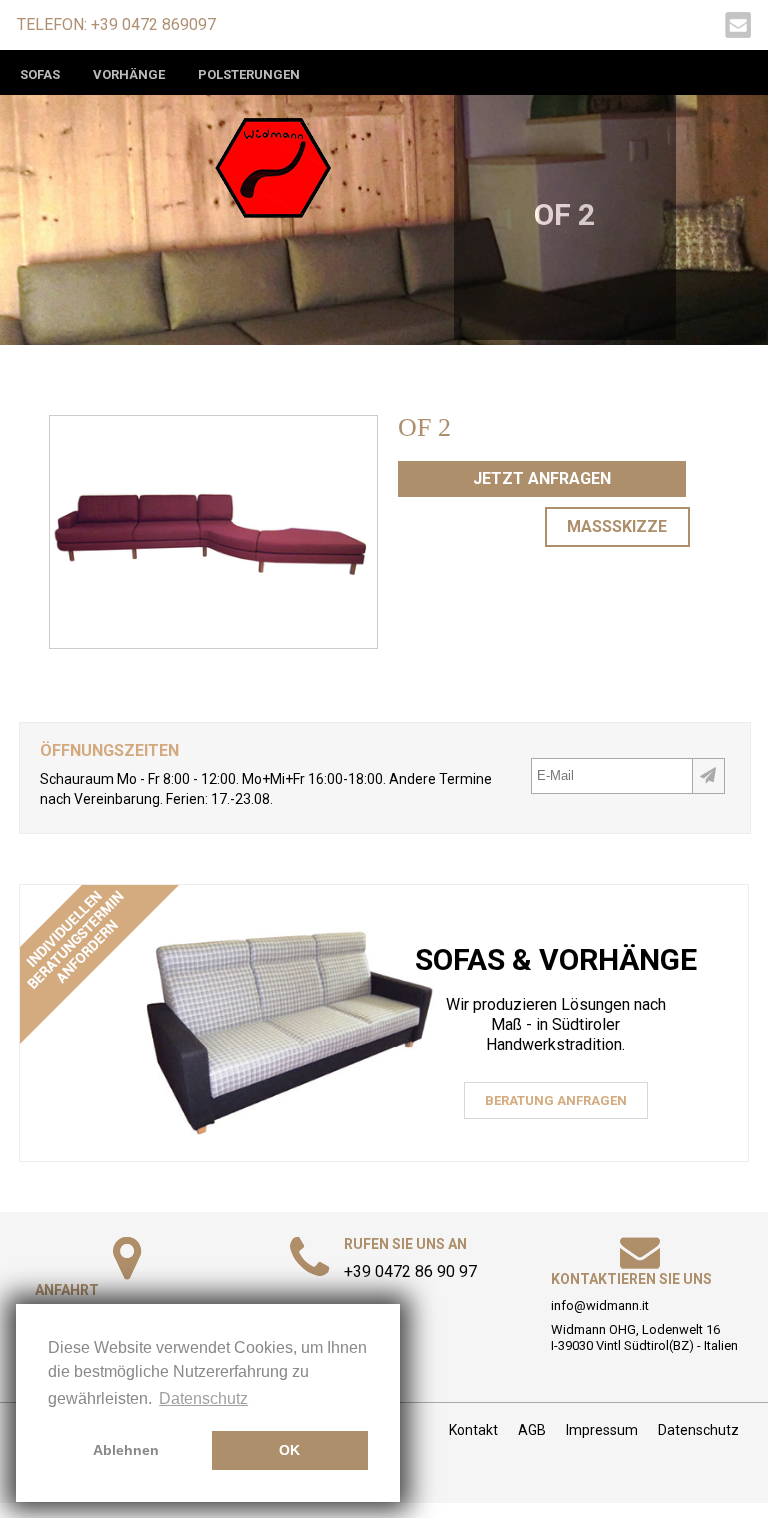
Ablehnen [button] (126, 1450)
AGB (532, 1430)
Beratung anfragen (556, 1100)
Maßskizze (617, 526)
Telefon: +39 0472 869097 (116, 24)
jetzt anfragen (542, 478)
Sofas (40, 74)
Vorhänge (129, 74)
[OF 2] (213, 639)
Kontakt (473, 1430)
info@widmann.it (600, 1305)
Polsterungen (249, 74)
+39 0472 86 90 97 (410, 1272)
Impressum (602, 1430)
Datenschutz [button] (203, 1398)
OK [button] (289, 1450)
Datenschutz (698, 1430)
